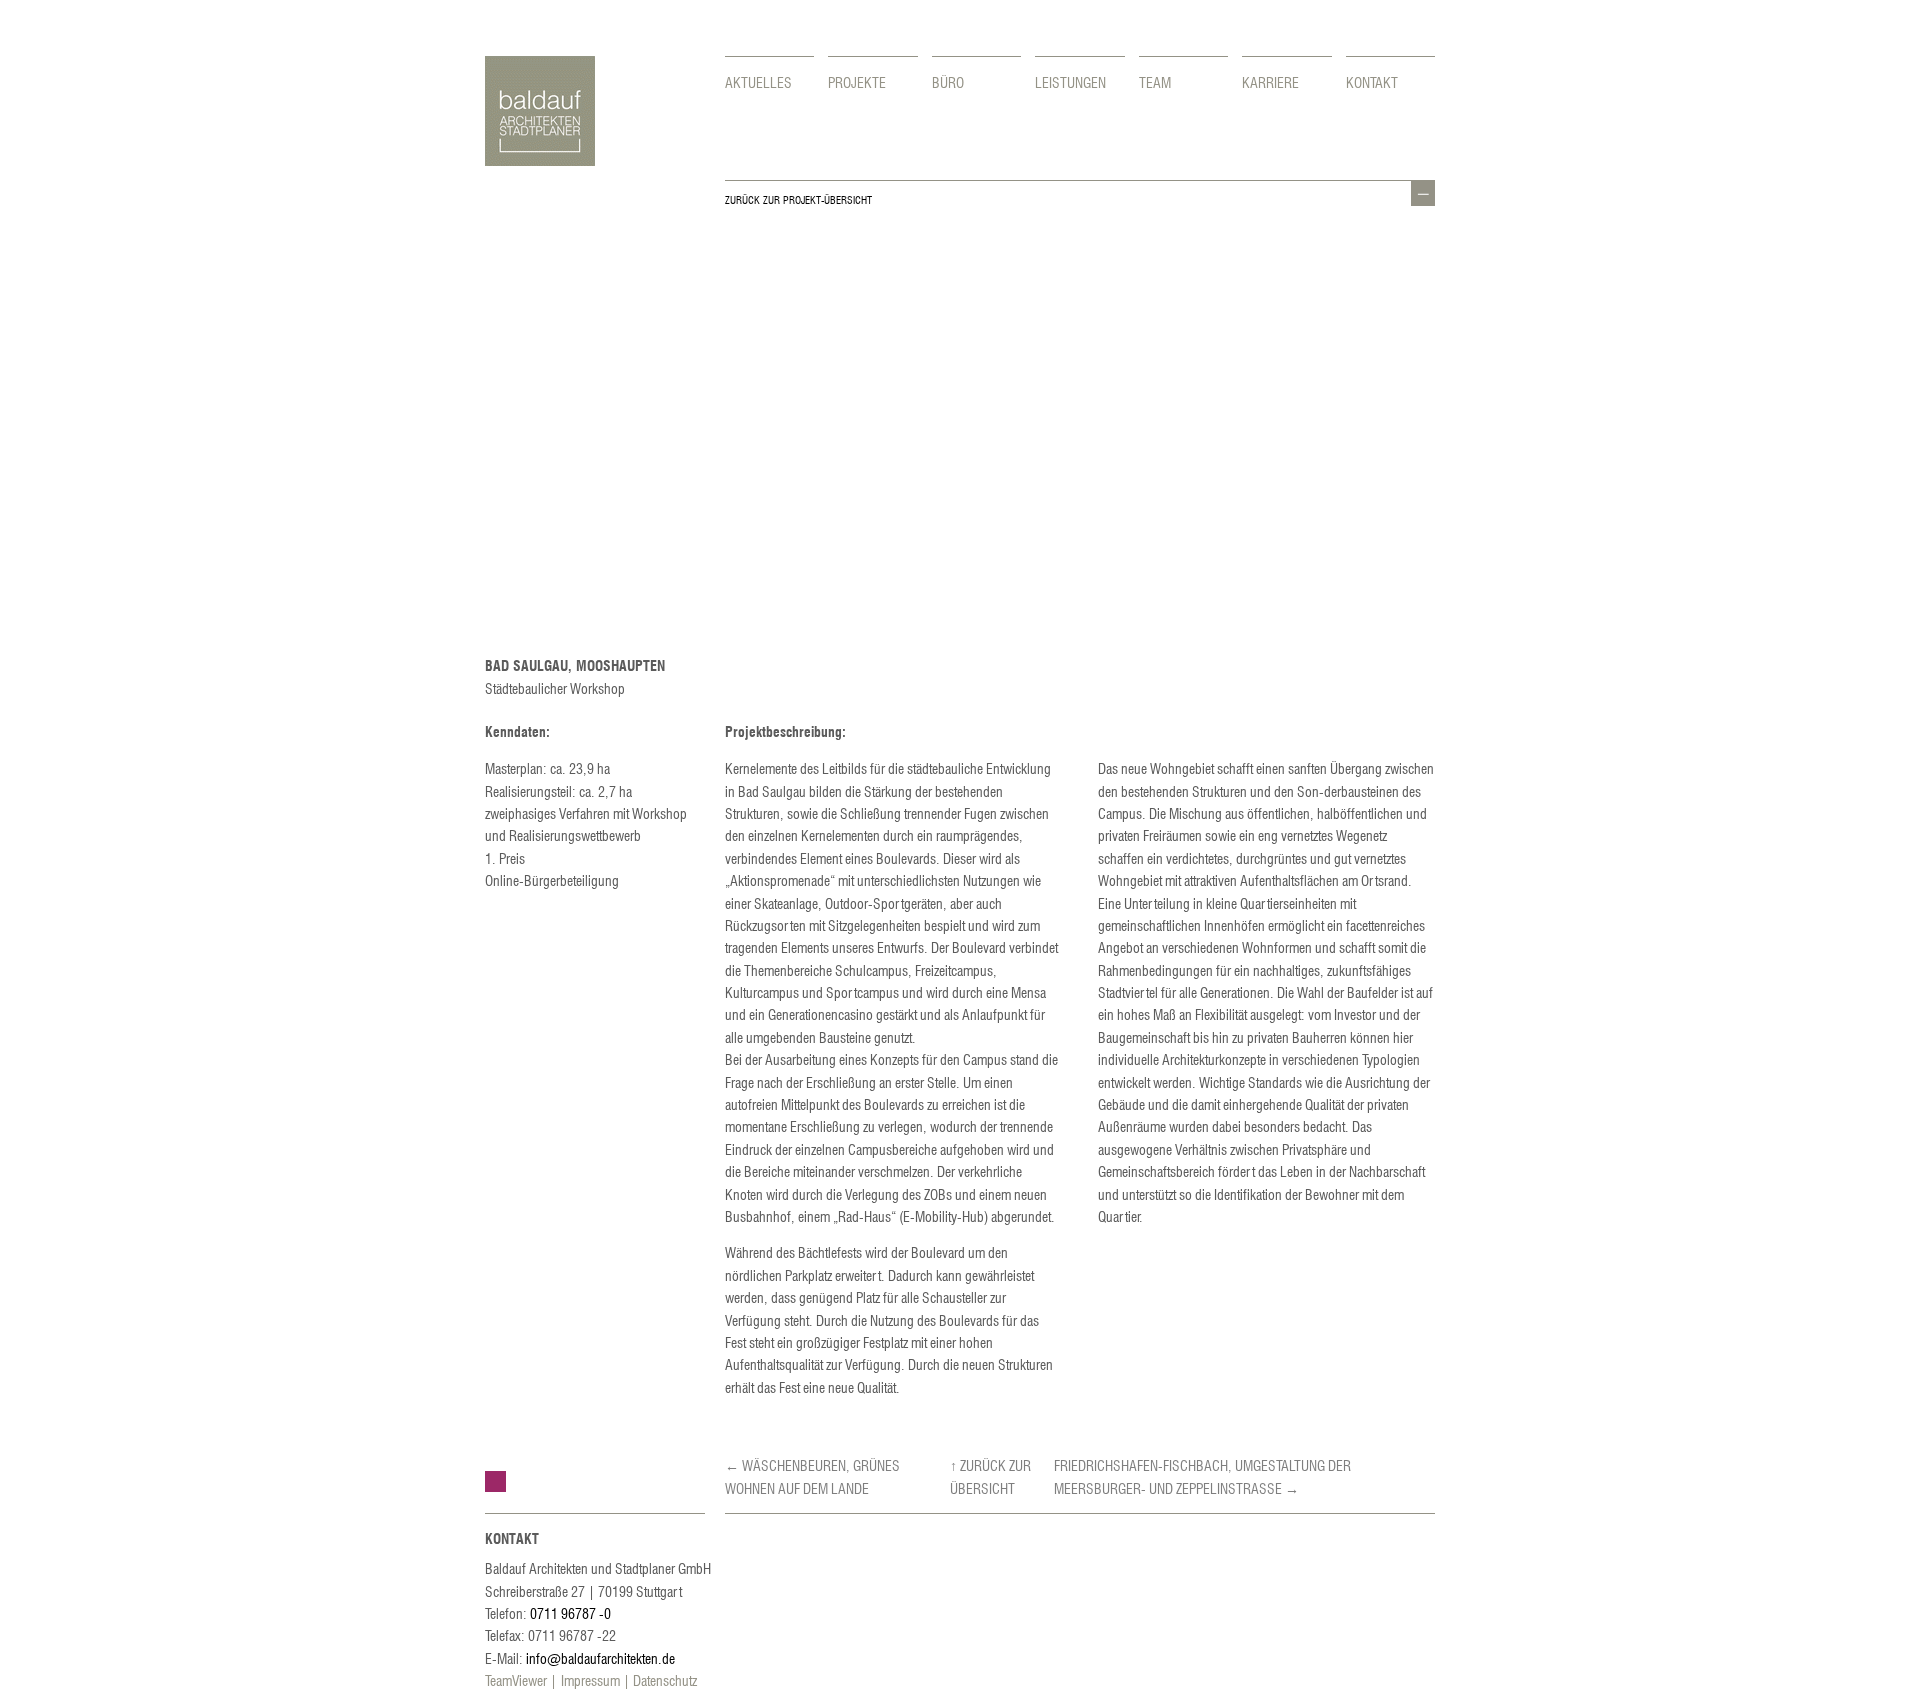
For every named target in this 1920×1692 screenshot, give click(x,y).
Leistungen (1070, 82)
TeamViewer (516, 1680)
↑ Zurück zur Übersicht (990, 1476)
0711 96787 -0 (570, 1613)
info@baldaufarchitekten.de (600, 1658)
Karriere (1270, 82)
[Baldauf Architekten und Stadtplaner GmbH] (540, 160)
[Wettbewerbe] (495, 1481)
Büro (948, 82)
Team (1155, 82)
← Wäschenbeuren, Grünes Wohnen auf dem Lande (812, 1476)
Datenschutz (665, 1680)
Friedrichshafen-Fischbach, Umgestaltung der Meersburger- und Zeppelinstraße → (1202, 1476)
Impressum (590, 1680)
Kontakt (1372, 82)
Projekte (857, 82)
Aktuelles (758, 82)
